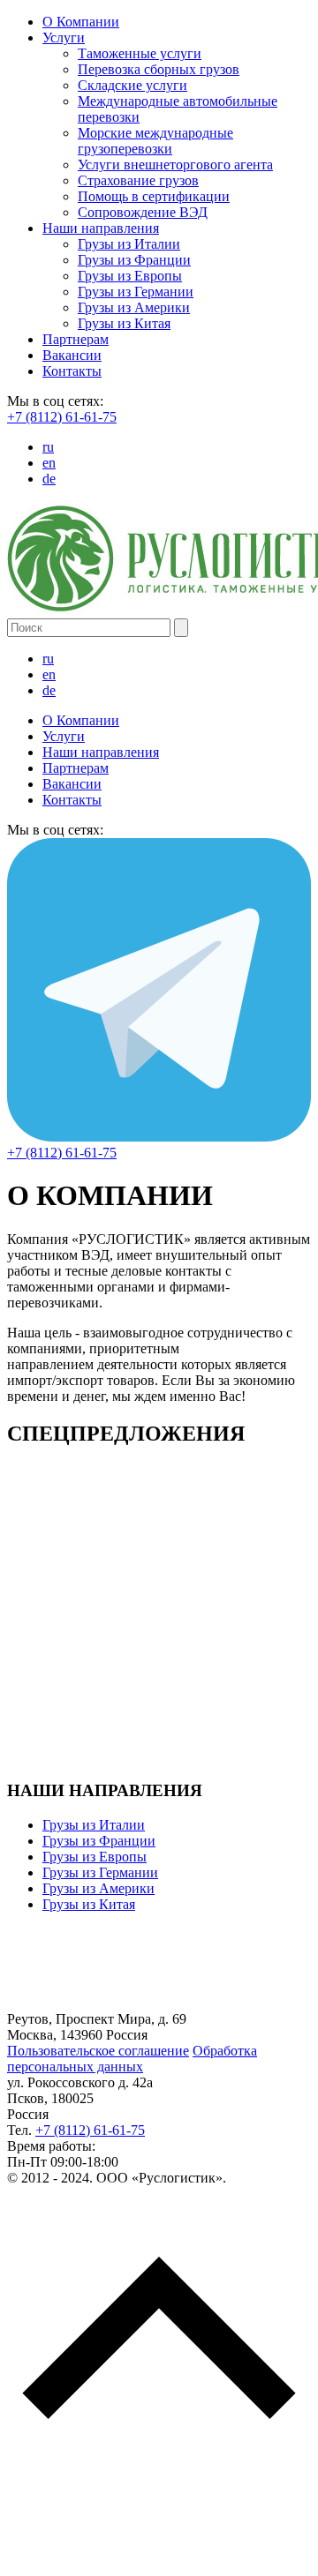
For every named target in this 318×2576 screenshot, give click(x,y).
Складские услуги (132, 85)
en (49, 463)
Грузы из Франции (134, 260)
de (49, 479)
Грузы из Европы (130, 276)
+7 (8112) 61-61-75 (62, 417)
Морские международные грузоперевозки (155, 141)
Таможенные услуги (140, 53)
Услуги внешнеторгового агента (175, 165)
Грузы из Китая (124, 323)
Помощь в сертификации (154, 196)
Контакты (72, 371)
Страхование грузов (138, 180)
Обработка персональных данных (132, 2059)
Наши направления (101, 228)
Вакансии (72, 355)
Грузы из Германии (136, 292)
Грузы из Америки (134, 307)
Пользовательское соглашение (98, 2051)
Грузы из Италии (129, 244)
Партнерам (76, 339)
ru (48, 447)
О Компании (81, 22)
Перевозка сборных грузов (159, 69)
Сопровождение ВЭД (143, 212)
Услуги (64, 37)
